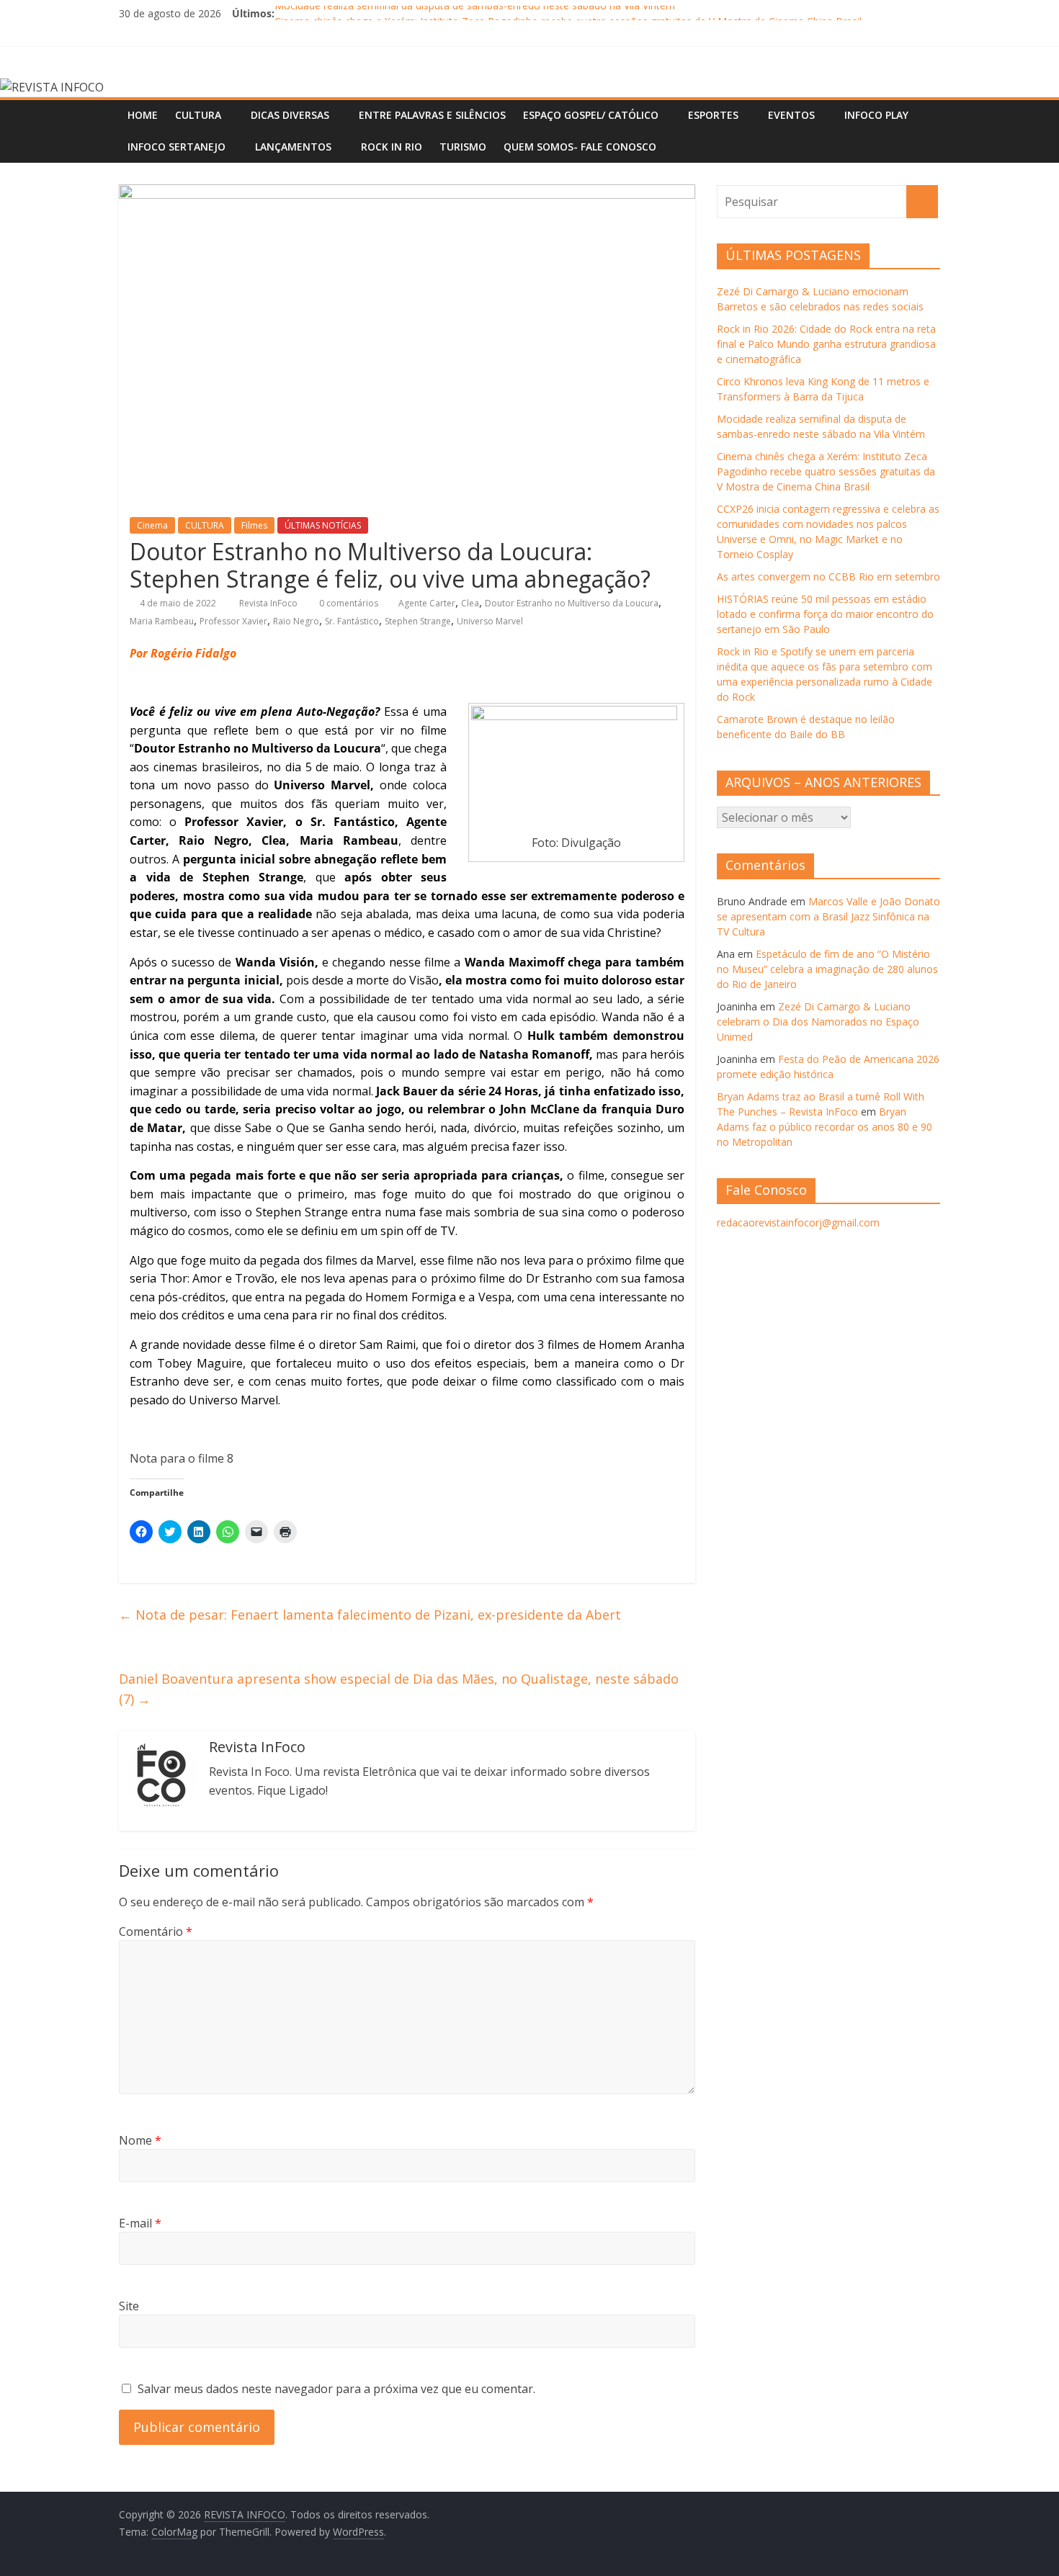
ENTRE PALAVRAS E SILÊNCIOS (432, 115)
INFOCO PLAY (876, 115)
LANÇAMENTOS (293, 147)
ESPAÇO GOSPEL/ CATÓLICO (591, 115)
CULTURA (198, 115)
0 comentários (348, 603)
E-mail (140, 2223)
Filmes (254, 525)
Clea (470, 603)
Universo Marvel (490, 621)
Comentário (156, 1931)
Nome (140, 2140)
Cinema (152, 525)
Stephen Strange (418, 621)
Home (143, 115)
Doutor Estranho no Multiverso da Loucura (572, 603)
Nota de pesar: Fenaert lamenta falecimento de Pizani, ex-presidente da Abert (370, 1615)
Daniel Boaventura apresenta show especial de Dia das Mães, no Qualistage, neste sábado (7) (399, 1689)
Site (129, 2306)
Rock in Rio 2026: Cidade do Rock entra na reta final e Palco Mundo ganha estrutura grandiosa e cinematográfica (826, 344)
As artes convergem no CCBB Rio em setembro (828, 576)
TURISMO (463, 147)
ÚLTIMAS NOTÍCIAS (323, 525)
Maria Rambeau (162, 621)
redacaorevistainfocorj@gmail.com (798, 1222)
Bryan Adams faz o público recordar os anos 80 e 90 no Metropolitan (825, 1127)
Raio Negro (296, 621)
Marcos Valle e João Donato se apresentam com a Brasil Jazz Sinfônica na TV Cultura (828, 916)
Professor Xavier (233, 621)
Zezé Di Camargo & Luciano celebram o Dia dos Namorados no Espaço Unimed (818, 1022)
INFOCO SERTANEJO (176, 147)
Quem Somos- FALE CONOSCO (580, 147)
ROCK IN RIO (392, 147)
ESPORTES (713, 115)
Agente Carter (427, 603)
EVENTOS (791, 115)
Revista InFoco (269, 603)
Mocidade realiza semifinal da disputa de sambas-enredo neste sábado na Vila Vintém (475, 13)
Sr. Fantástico (352, 621)
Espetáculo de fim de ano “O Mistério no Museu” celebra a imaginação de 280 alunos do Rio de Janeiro (827, 969)
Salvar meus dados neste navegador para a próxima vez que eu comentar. (336, 2389)
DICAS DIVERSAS (290, 115)
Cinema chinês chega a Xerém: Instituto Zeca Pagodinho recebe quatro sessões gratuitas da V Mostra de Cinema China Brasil (826, 471)
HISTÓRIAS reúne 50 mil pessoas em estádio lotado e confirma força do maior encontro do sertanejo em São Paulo (825, 614)
